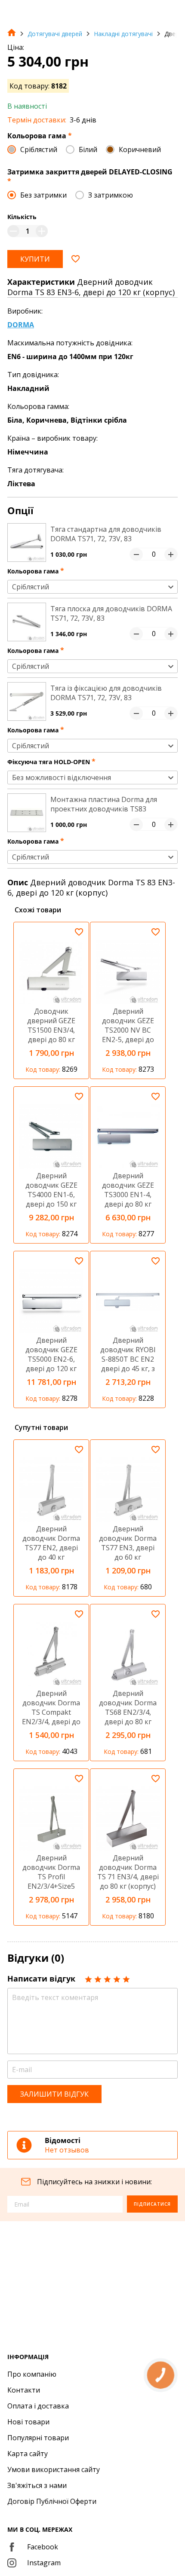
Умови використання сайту (54, 2469)
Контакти (24, 2390)
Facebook (43, 2547)
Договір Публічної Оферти (52, 2501)
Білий (88, 149)
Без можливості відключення (62, 777)
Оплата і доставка (38, 2406)
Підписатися (152, 2204)
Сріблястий (39, 149)
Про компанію (32, 2374)
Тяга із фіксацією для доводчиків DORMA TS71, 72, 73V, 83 (106, 693)
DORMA (21, 325)
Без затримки (43, 195)
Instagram (44, 2563)
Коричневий (140, 149)
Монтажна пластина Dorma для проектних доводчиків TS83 (104, 804)
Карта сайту (28, 2454)
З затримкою (111, 195)
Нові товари (28, 2422)
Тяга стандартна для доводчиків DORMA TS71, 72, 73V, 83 (106, 534)
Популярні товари (38, 2438)
